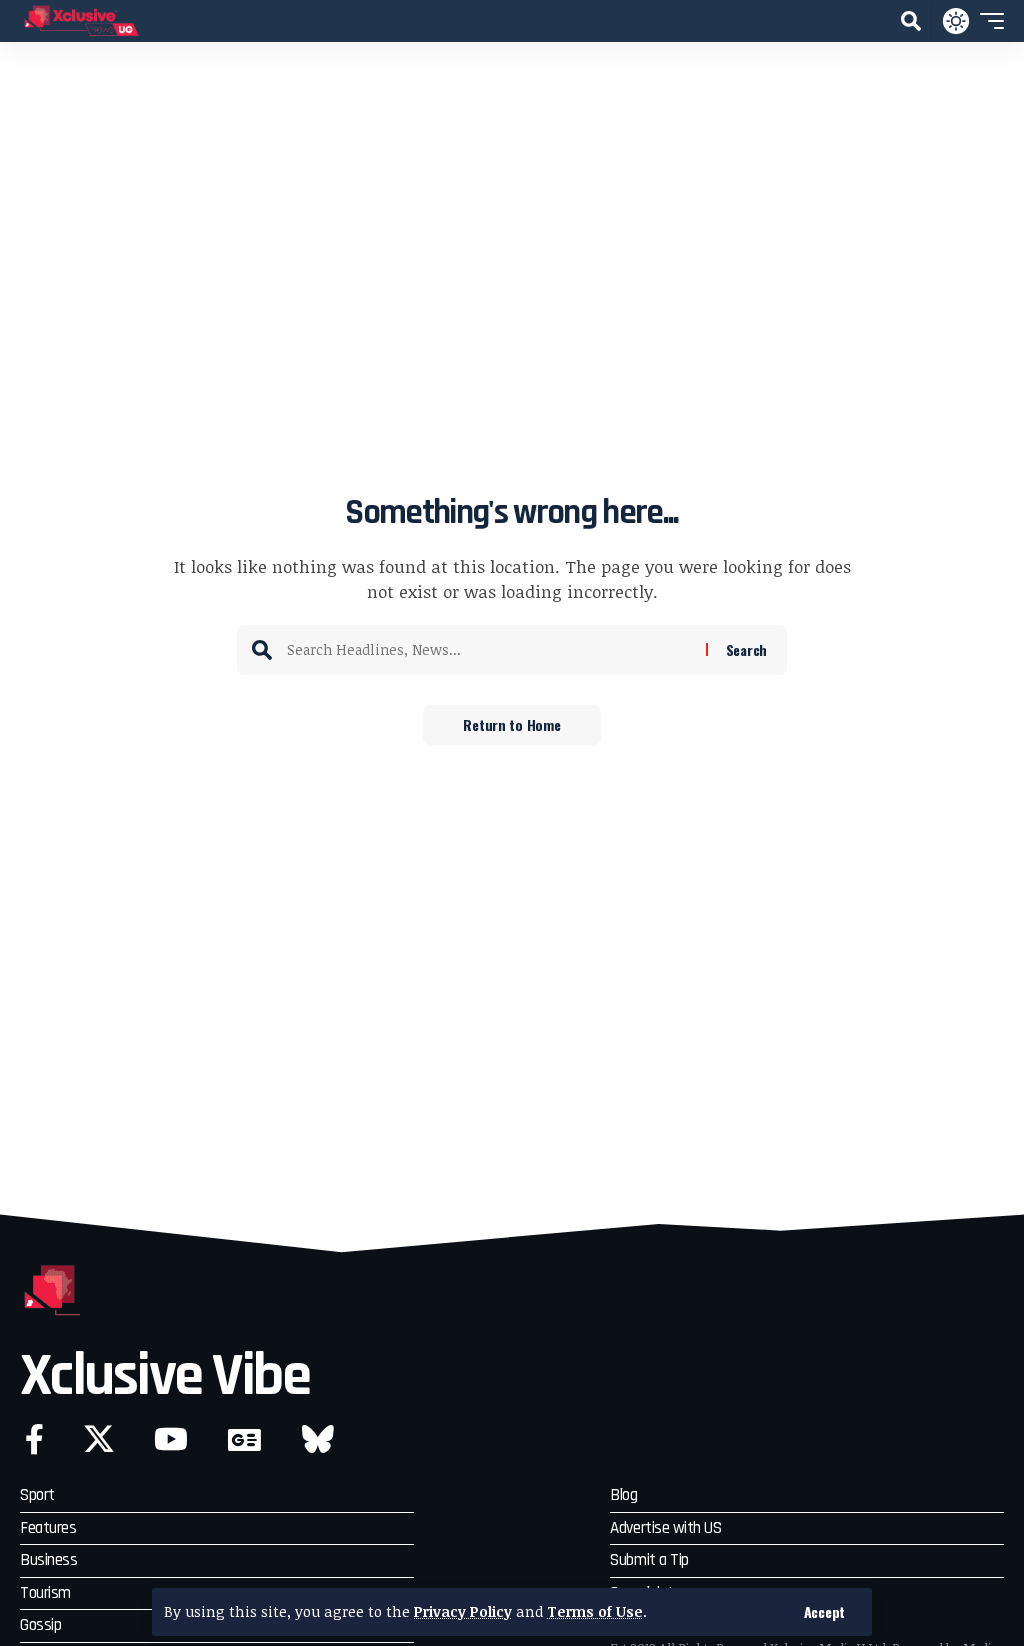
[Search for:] (489, 650)
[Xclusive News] (81, 21)
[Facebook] (34, 1439)
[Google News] (244, 1439)
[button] (824, 1612)
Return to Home (511, 724)
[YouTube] (171, 1439)
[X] (99, 1439)
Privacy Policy (463, 1611)
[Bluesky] (318, 1439)
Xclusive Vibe (165, 1376)
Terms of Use (595, 1611)
